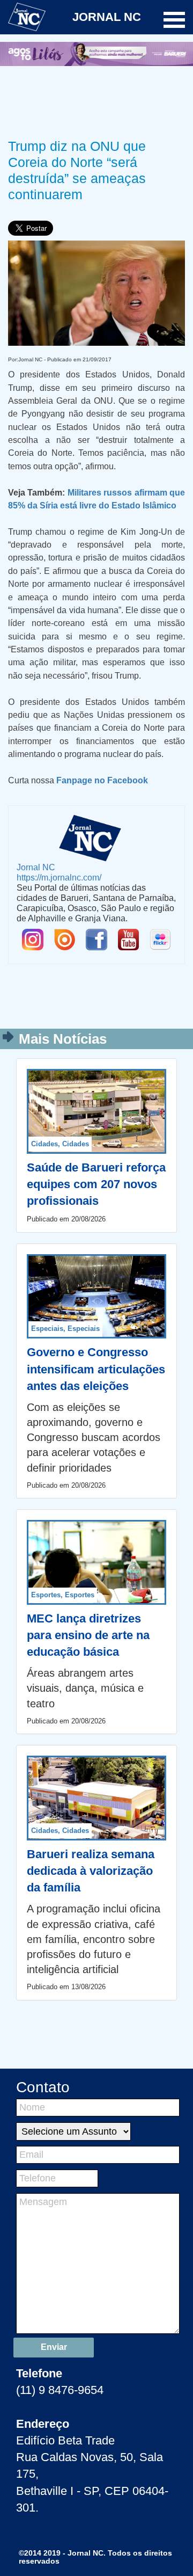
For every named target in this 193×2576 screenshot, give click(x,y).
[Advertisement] (96, 100)
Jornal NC (36, 867)
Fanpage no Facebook (102, 780)
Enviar (54, 2347)
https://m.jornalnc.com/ (59, 877)
